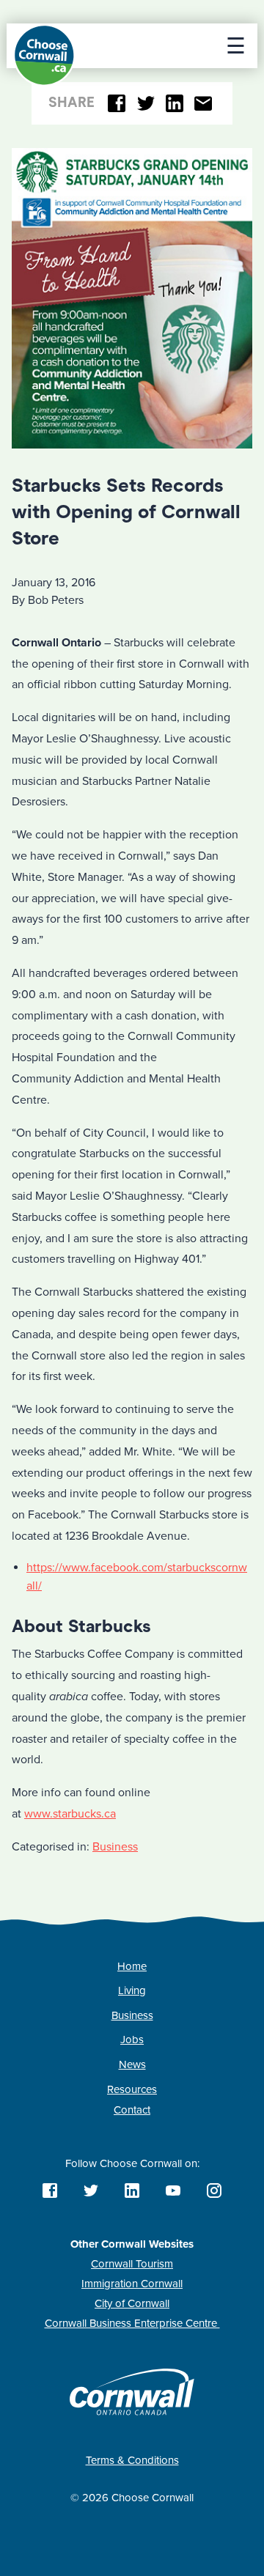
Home (132, 1966)
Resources (132, 2089)
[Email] (203, 104)
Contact (132, 2110)
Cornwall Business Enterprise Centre (132, 2323)
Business (115, 1847)
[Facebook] (117, 104)
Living (132, 1990)
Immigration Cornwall (132, 2284)
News (132, 2064)
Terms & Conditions (132, 2460)
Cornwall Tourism (132, 2264)
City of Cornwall (132, 2303)
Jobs (132, 2040)
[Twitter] (146, 104)
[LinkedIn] (175, 104)
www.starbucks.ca (70, 1814)
